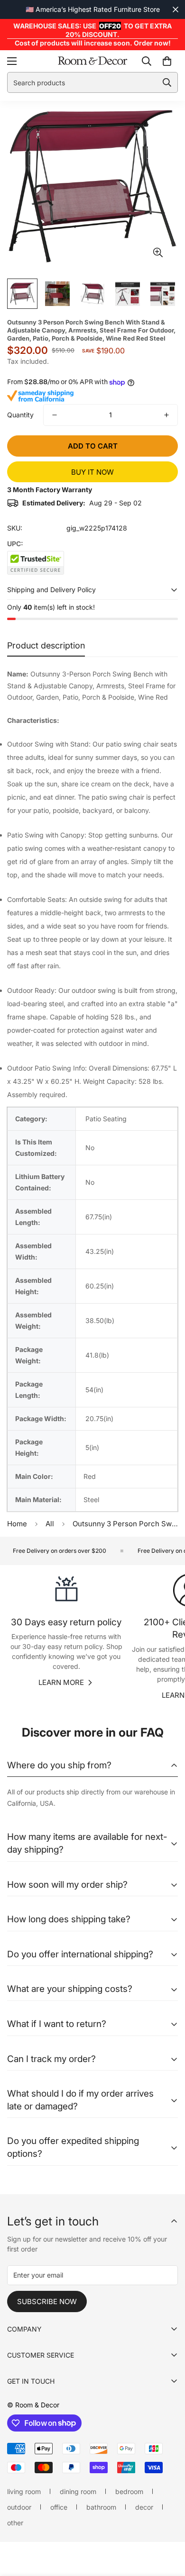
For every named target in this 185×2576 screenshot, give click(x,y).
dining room (78, 2491)
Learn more (61, 1682)
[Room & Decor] (92, 61)
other (15, 2523)
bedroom (129, 2491)
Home (17, 1524)
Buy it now (92, 472)
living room (24, 2491)
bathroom (101, 2507)
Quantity (20, 415)
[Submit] (167, 82)
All (50, 1524)
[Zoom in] (158, 252)
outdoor (19, 2507)
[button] (167, 61)
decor (144, 2507)
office (59, 2507)
